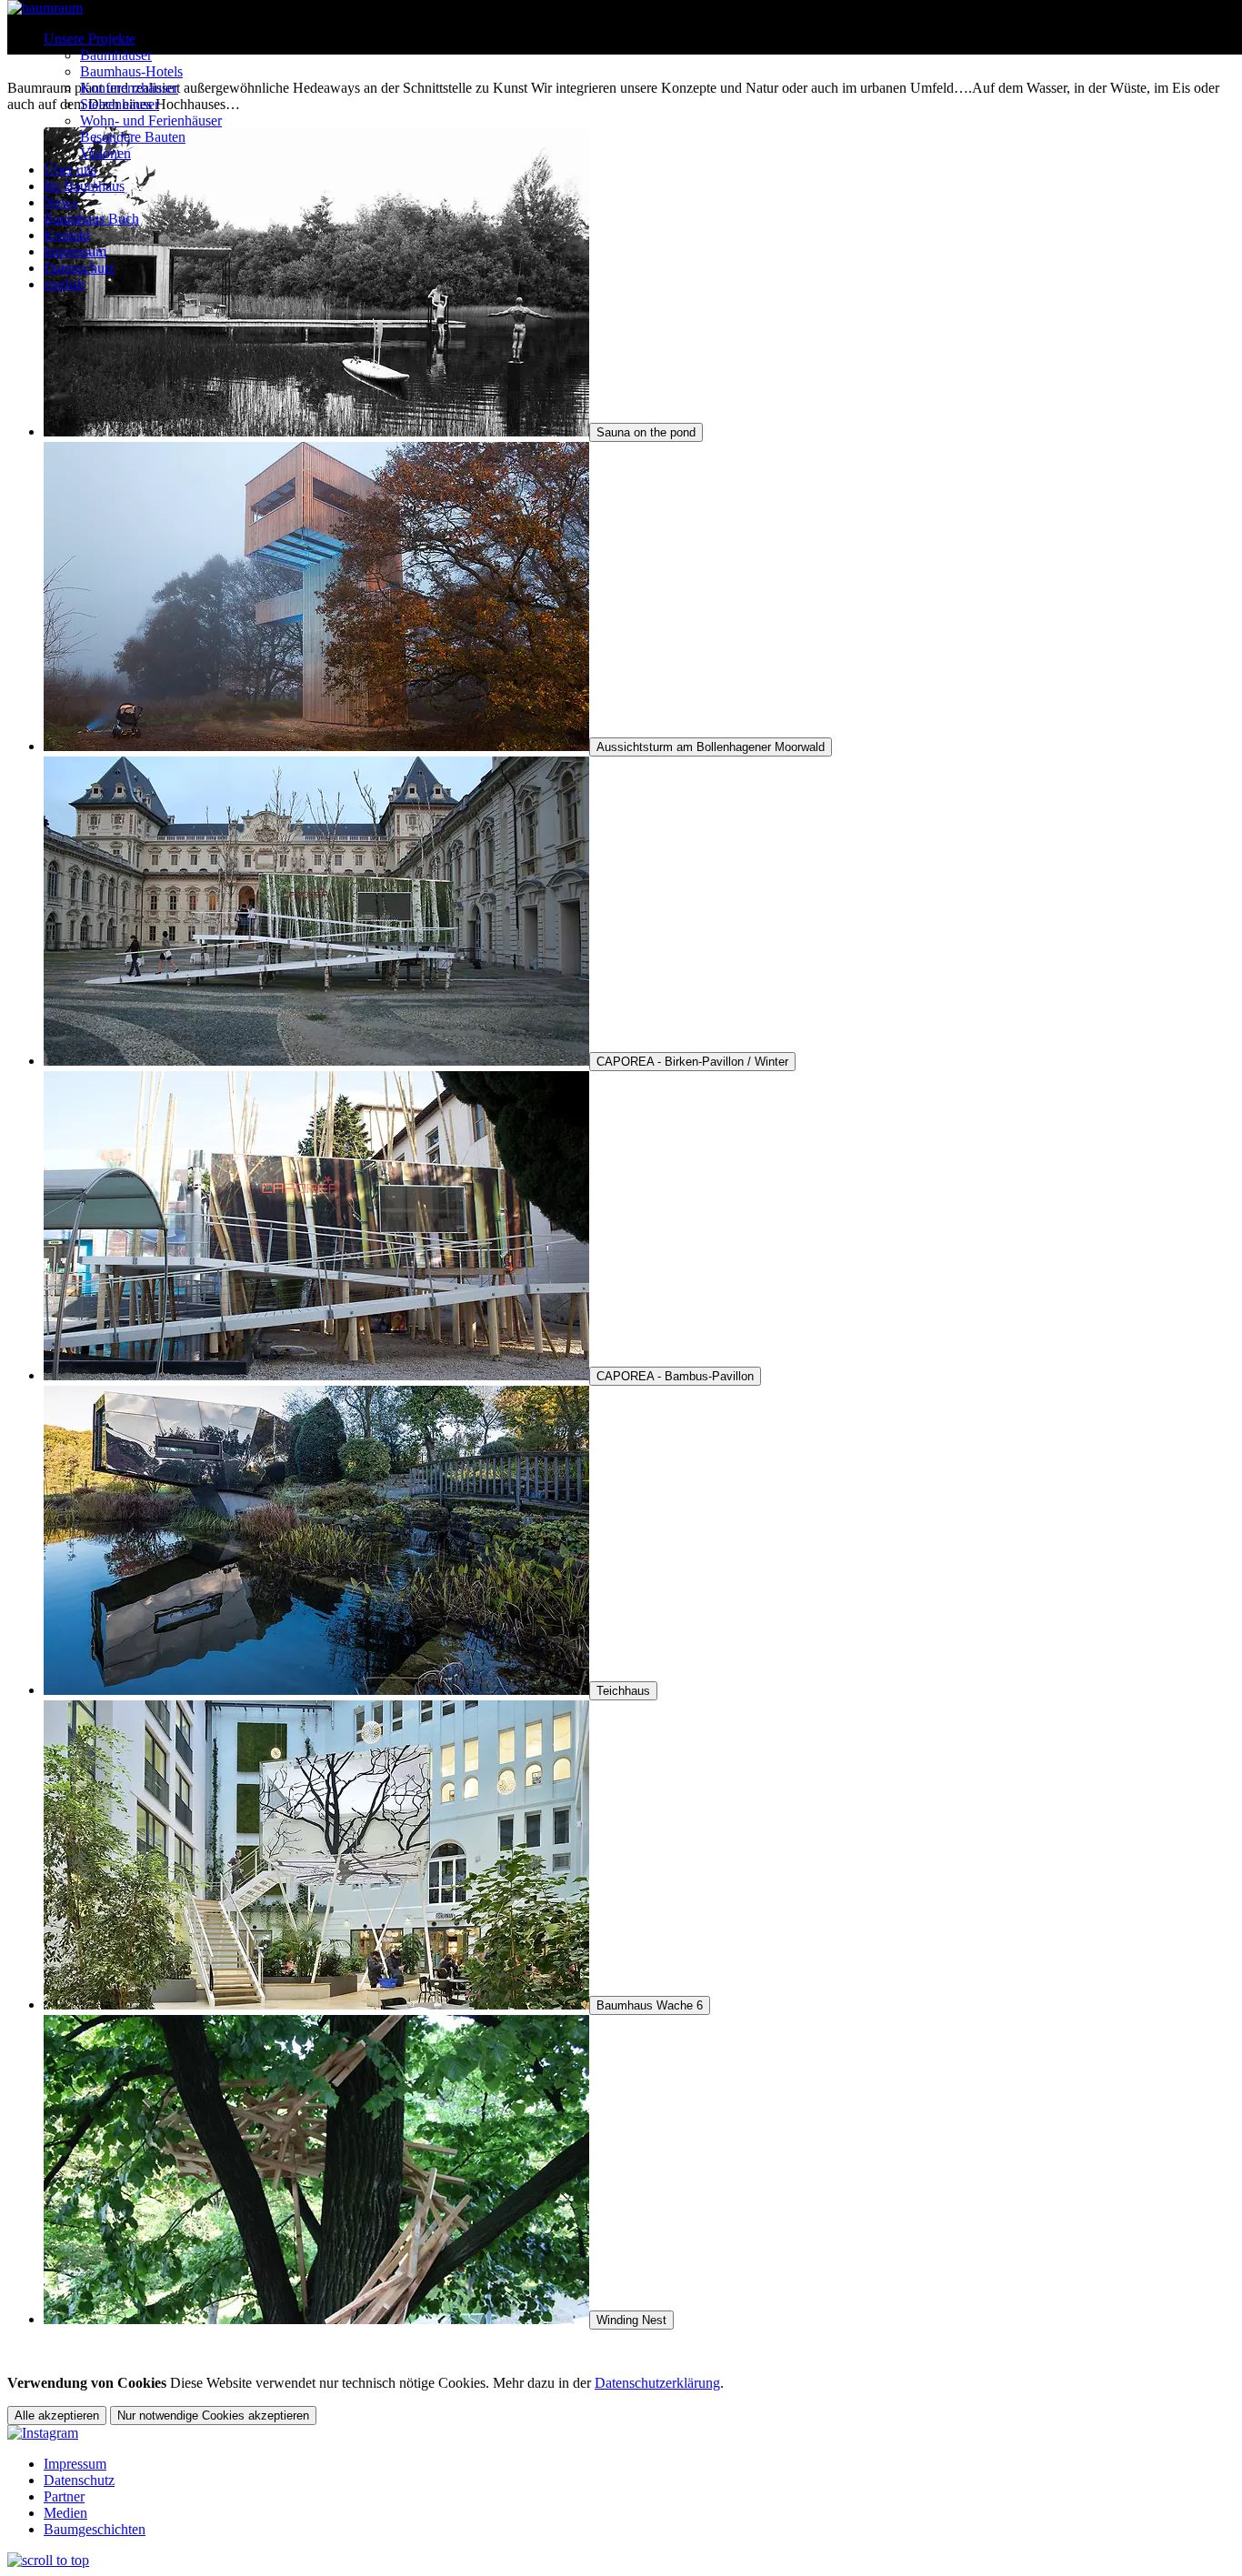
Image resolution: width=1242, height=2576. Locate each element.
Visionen (105, 153)
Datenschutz (79, 268)
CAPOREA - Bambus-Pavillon (675, 1376)
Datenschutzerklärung (657, 2383)
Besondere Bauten (133, 137)
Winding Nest (631, 2320)
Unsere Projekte (90, 39)
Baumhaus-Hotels (131, 71)
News (60, 202)
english (64, 284)
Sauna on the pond (646, 432)
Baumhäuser (116, 55)
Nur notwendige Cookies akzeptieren (213, 2416)
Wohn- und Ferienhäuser (151, 120)
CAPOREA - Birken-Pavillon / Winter (692, 1062)
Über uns (70, 170)
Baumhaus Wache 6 (650, 2005)
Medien (65, 2513)
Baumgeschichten (95, 2529)
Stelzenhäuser (120, 104)
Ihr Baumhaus (84, 186)
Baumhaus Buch (91, 219)
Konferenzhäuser (129, 88)
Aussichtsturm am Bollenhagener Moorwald (711, 747)
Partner (64, 2496)
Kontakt (67, 235)
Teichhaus (623, 1691)
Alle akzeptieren (57, 2416)
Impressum (75, 251)
